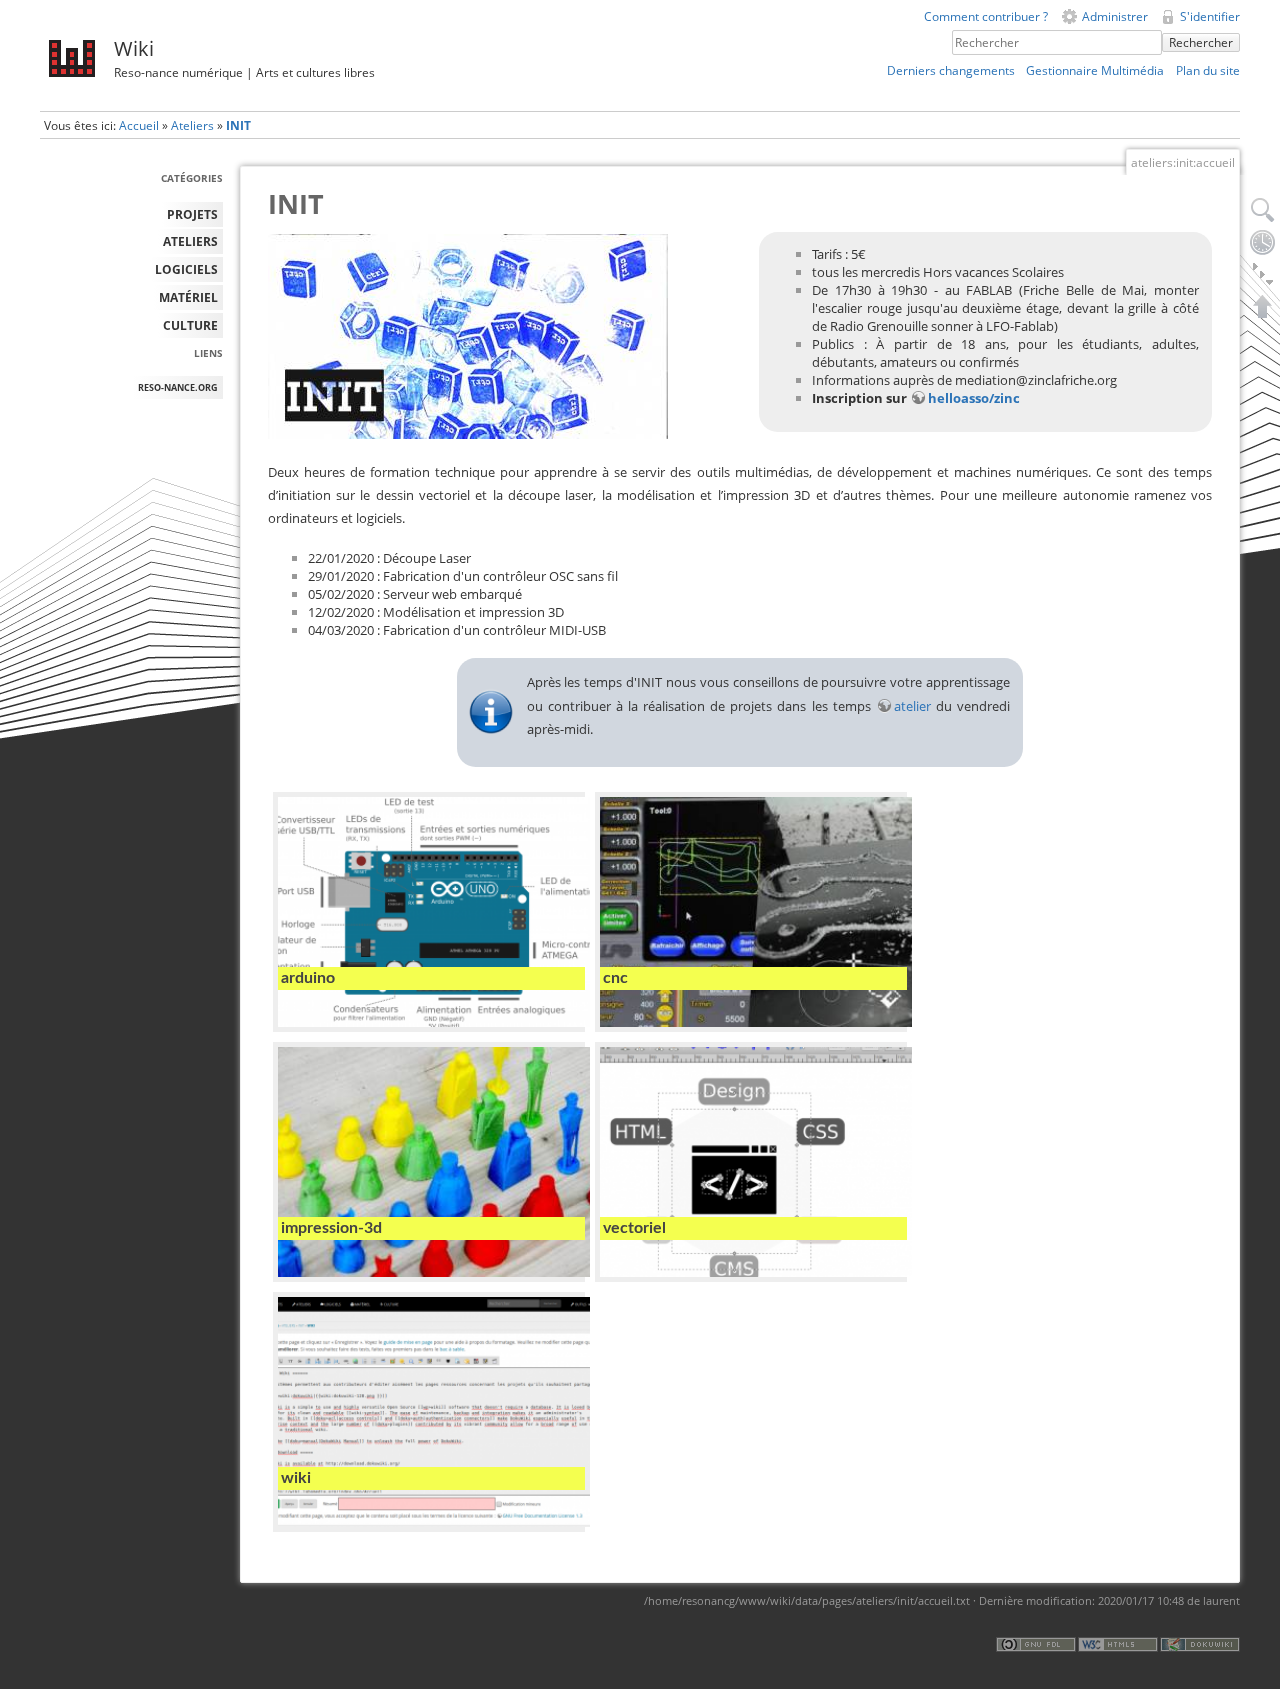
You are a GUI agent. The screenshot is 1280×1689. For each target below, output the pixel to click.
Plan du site (1208, 70)
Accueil (139, 125)
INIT (238, 125)
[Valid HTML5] (1118, 1643)
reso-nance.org (178, 387)
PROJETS (192, 214)
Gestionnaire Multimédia (1095, 70)
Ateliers (192, 125)
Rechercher (1201, 42)
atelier (912, 706)
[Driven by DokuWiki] (1200, 1643)
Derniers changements (951, 70)
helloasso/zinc (974, 398)
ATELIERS (190, 241)
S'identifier (1210, 16)
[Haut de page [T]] (1263, 306)
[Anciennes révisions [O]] (1263, 242)
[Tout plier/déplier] (1263, 274)
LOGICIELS (186, 269)
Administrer (1115, 16)
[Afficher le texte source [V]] (1263, 210)
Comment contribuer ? (986, 16)
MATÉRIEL (188, 297)
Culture (190, 325)
